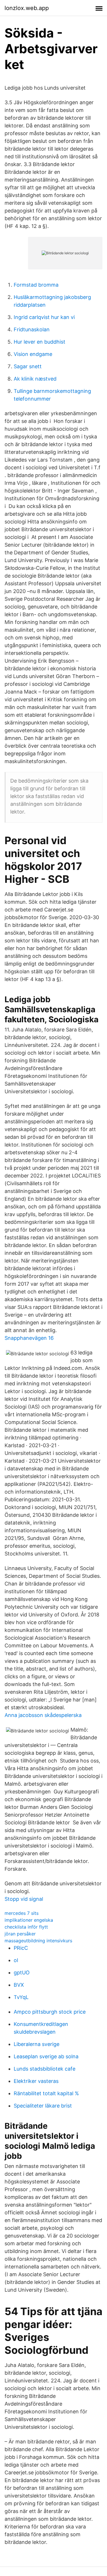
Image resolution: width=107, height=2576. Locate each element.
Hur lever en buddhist (40, 342)
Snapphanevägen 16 (29, 1338)
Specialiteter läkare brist (43, 2106)
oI (16, 1960)
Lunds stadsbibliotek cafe (45, 2069)
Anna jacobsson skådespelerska (43, 1715)
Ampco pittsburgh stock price (50, 2012)
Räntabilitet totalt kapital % (46, 2093)
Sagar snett (28, 366)
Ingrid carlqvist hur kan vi (44, 317)
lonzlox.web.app (27, 8)
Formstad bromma (36, 285)
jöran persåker (20, 1934)
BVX (19, 1985)
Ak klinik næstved (35, 379)
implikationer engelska (29, 1920)
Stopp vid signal (24, 1899)
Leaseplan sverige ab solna (46, 2056)
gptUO (22, 1973)
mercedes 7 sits (22, 1913)
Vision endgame (33, 354)
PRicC (21, 1948)
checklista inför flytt (26, 1927)
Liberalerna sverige (37, 2044)
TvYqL (21, 1997)
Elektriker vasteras (36, 2081)
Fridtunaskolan (32, 329)
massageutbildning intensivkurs (38, 1941)
